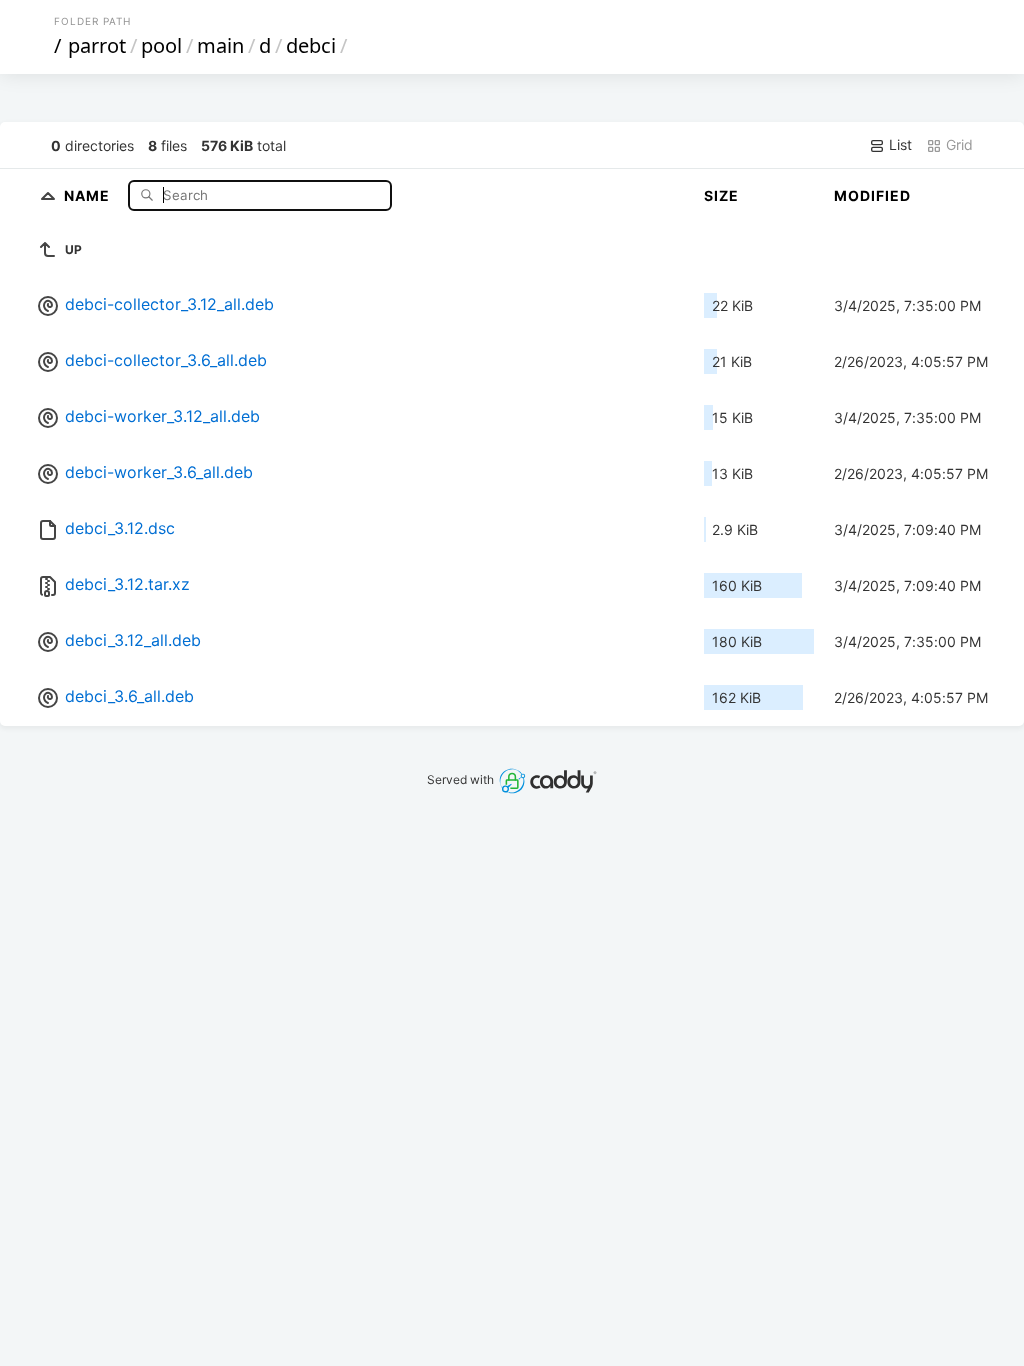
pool (161, 45)
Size (721, 195)
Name (89, 194)
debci (311, 45)
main (220, 45)
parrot (97, 45)
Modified (872, 195)
